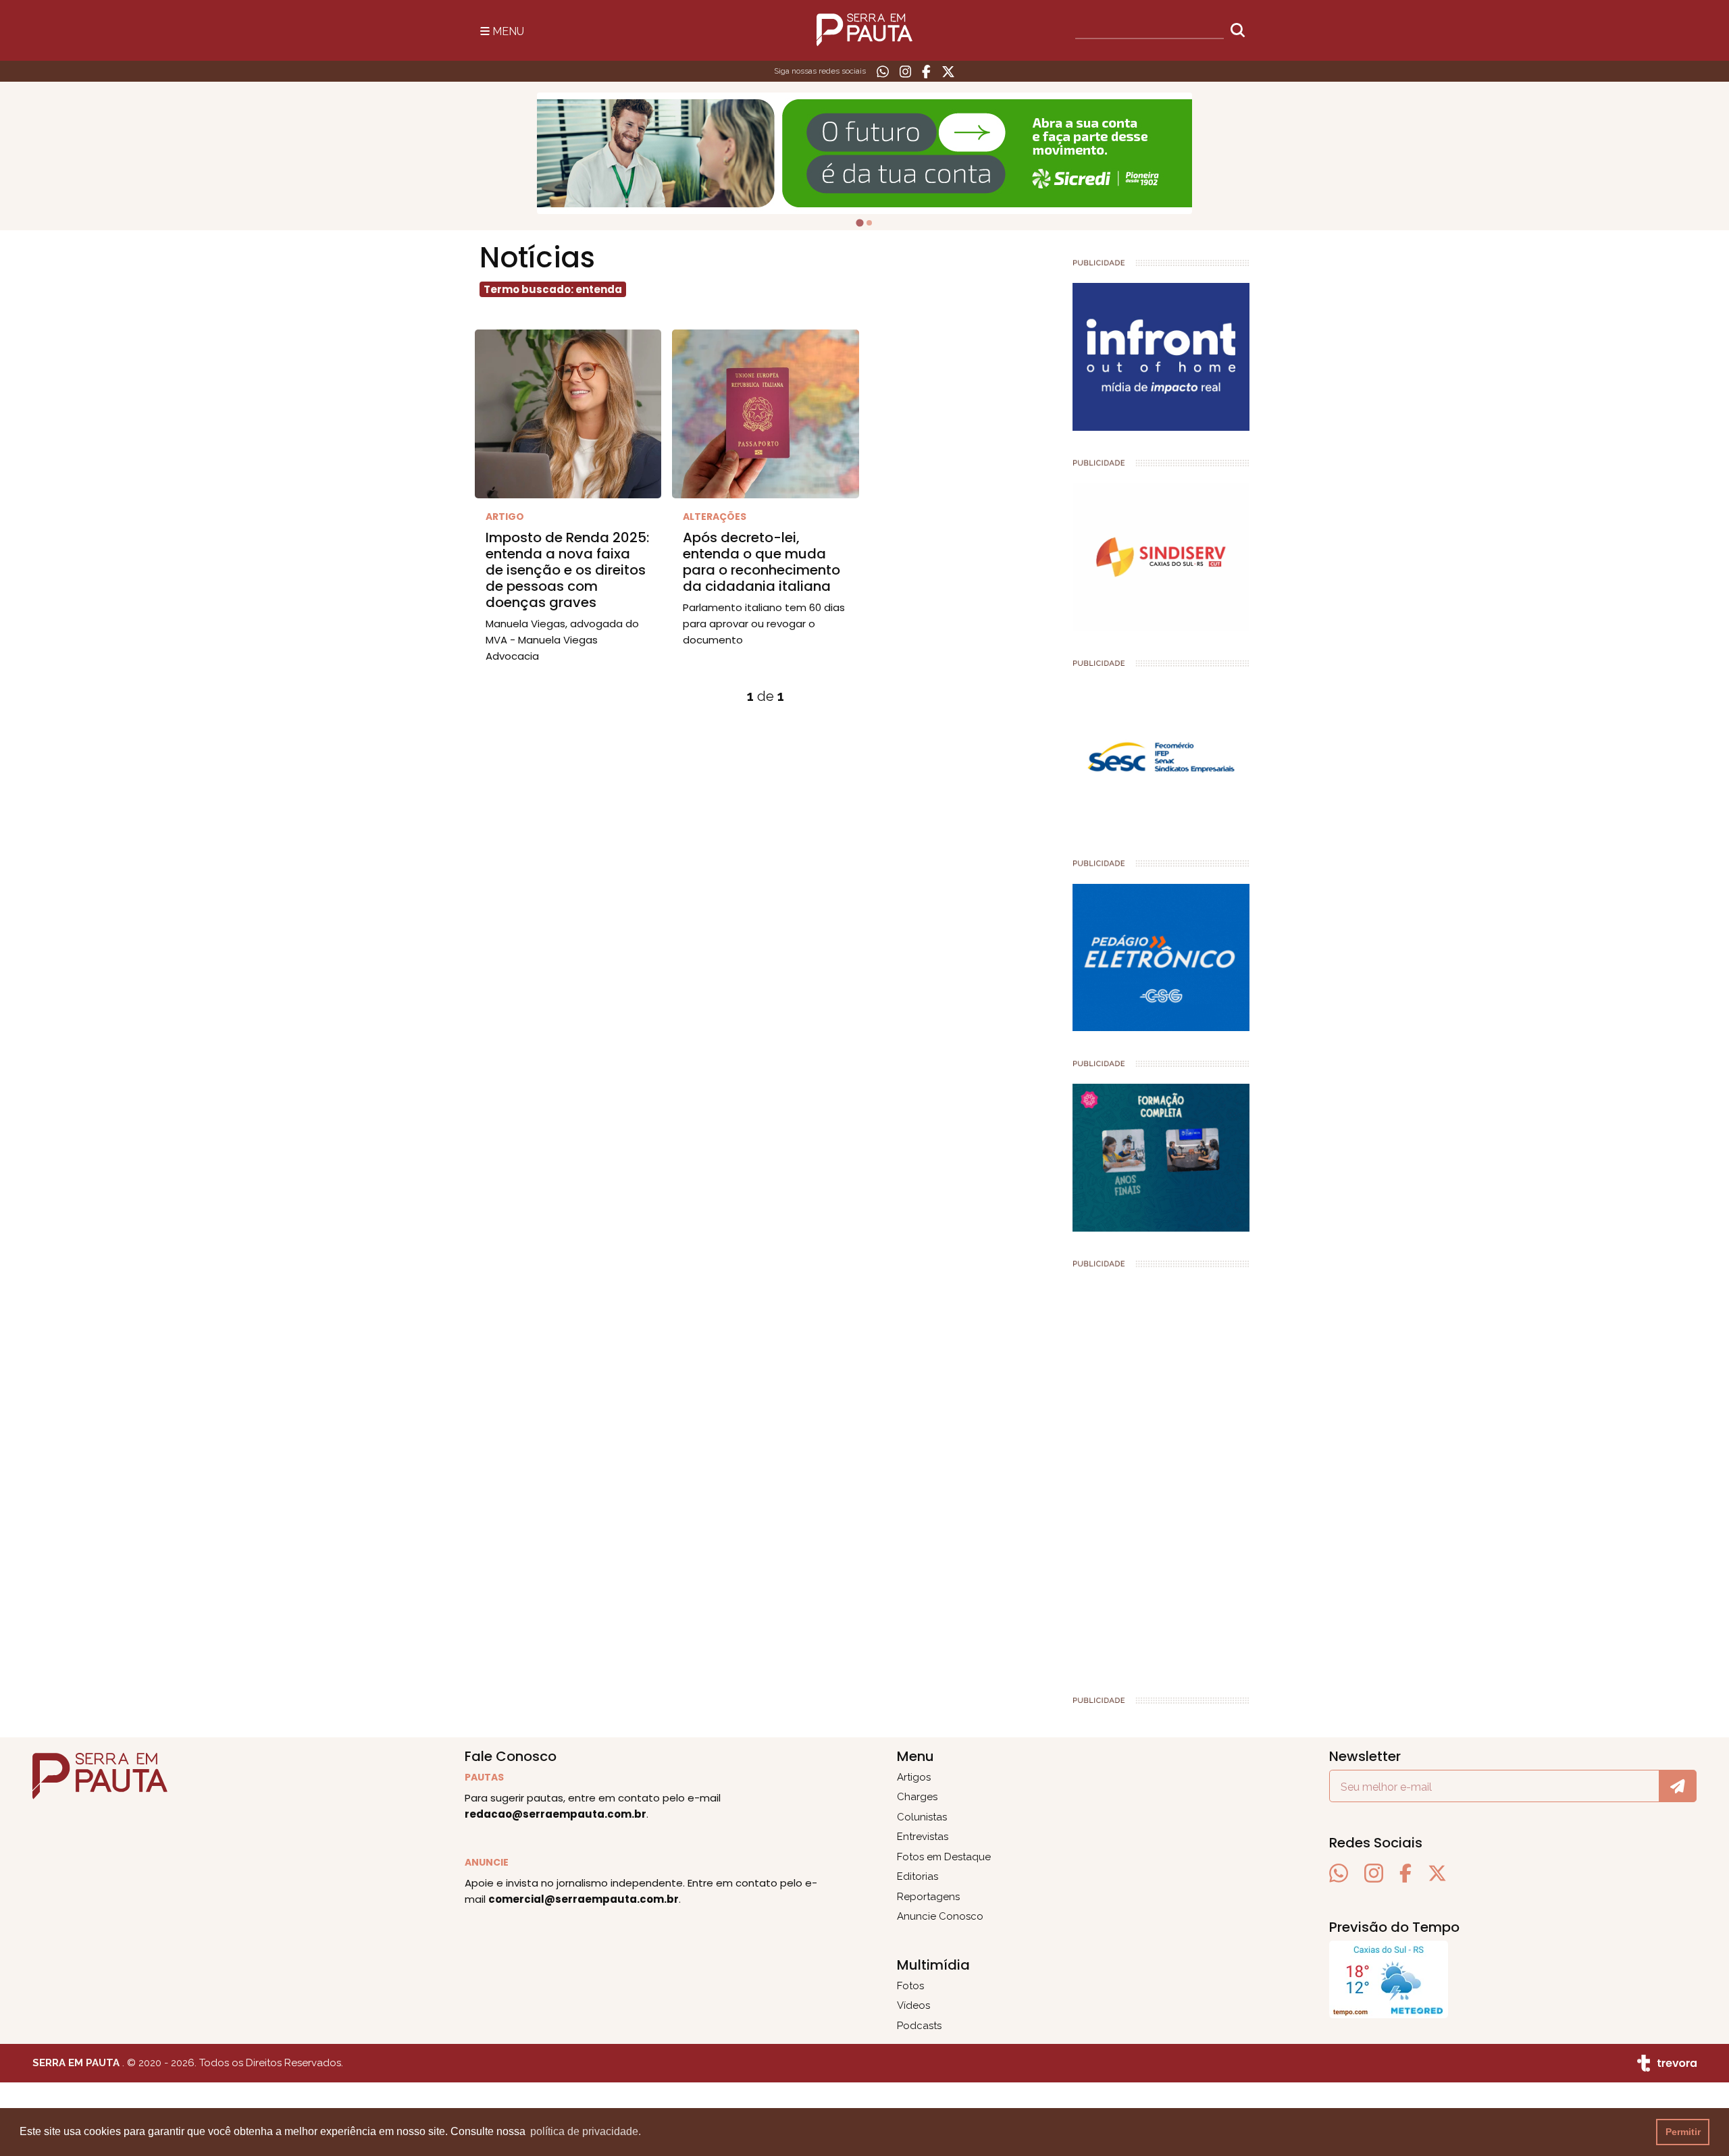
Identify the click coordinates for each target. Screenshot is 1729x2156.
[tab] (859, 222)
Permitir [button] (1683, 2132)
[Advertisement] (1161, 1476)
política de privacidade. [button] (586, 2131)
